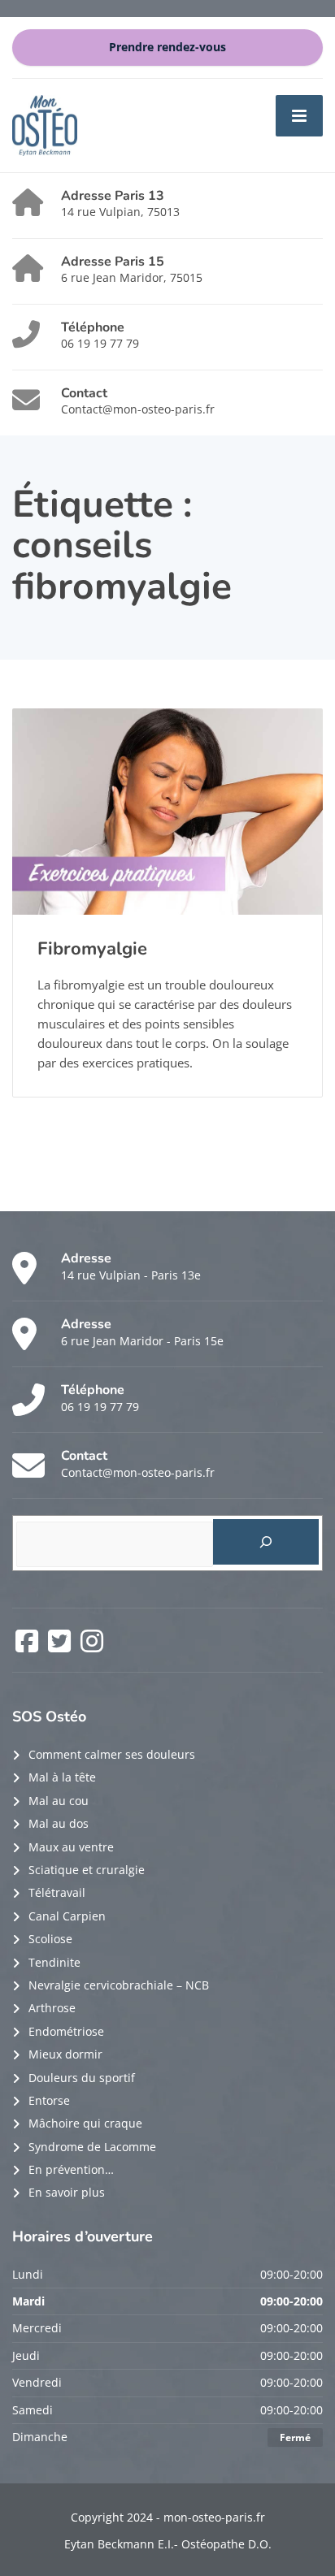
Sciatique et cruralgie (87, 1870)
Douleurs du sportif (82, 2078)
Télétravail (57, 1892)
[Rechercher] (266, 1542)
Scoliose (50, 1939)
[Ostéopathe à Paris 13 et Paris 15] (45, 124)
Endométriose (66, 2031)
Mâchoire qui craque (85, 2123)
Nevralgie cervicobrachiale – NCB (119, 1985)
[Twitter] (61, 1646)
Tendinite (54, 1962)
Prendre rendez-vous (167, 47)
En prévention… (71, 2169)
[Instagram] (92, 1646)
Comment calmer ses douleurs (112, 1754)
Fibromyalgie (92, 949)
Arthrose (52, 2008)
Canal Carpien (67, 1916)
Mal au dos (59, 1823)
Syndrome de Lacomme (92, 2147)
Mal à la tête (62, 1777)
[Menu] (299, 115)
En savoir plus (67, 2192)
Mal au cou (59, 1801)
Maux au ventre (71, 1847)
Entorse (49, 2100)
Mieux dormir (65, 2054)
